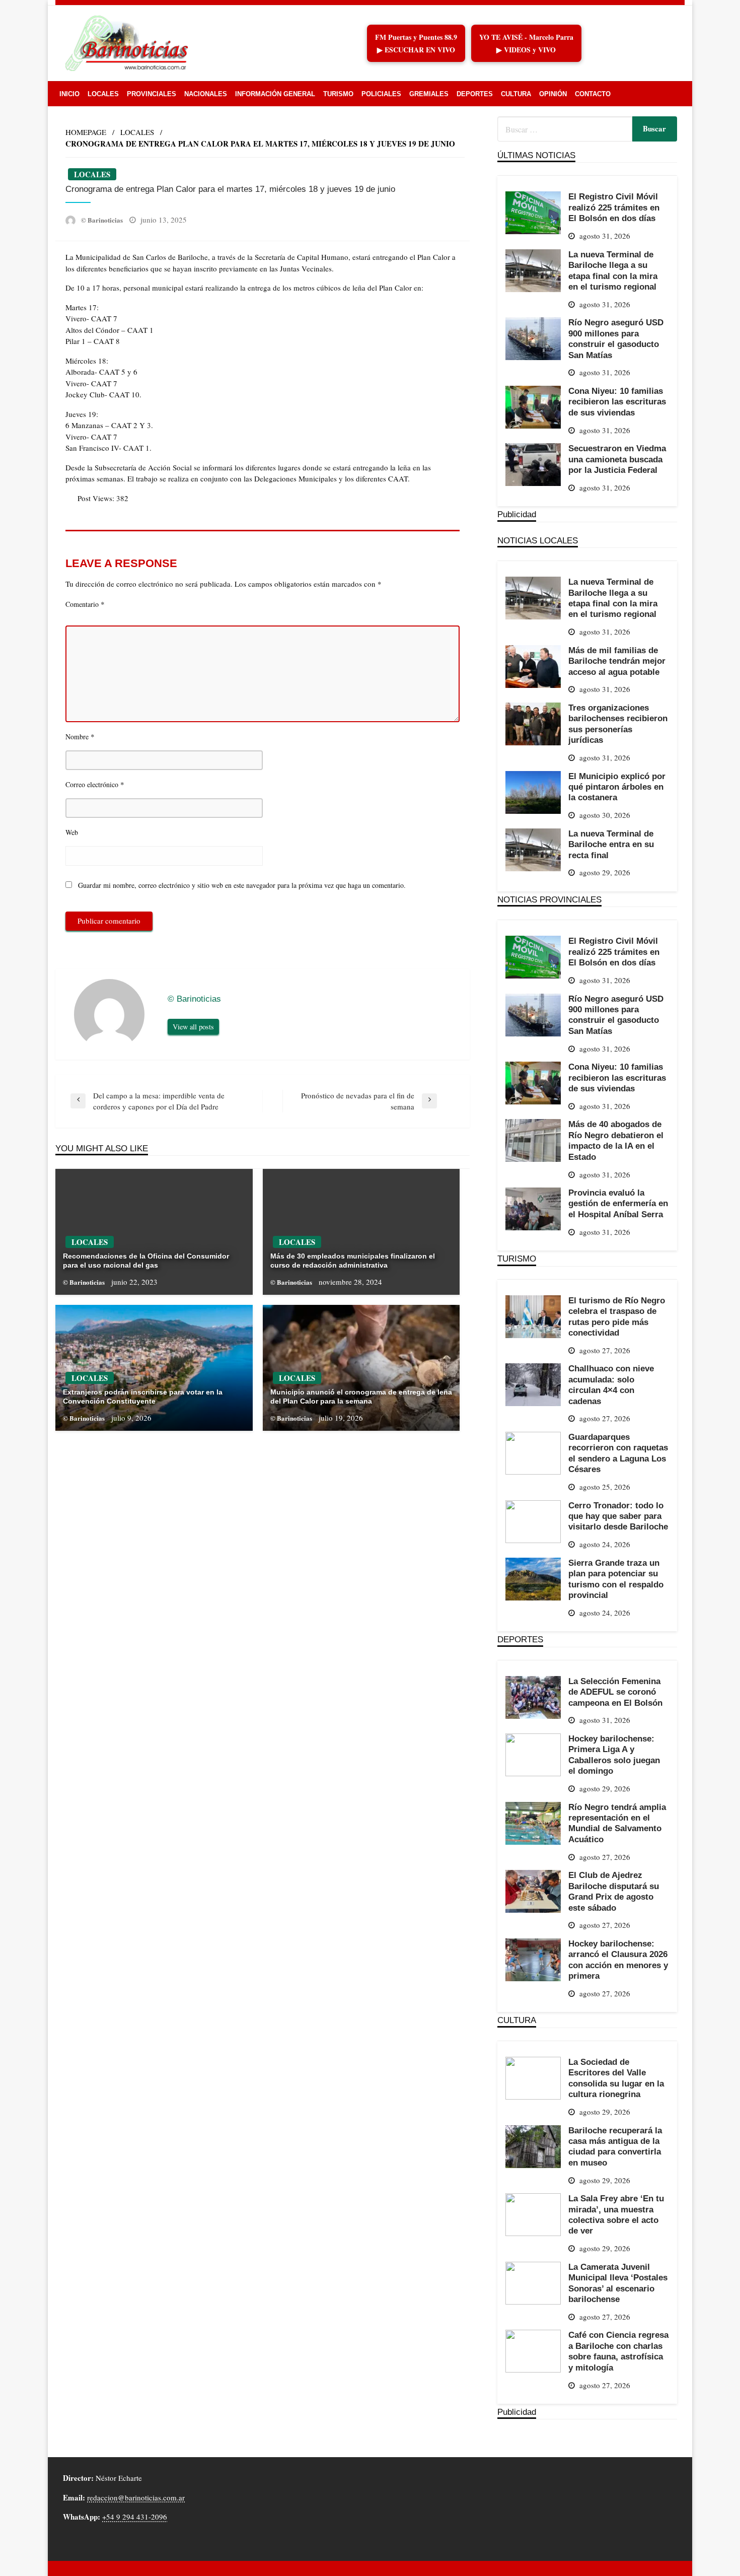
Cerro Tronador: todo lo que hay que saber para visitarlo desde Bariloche (618, 1516)
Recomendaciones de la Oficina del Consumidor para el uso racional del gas (146, 1261)
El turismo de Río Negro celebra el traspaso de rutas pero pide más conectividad (617, 1316)
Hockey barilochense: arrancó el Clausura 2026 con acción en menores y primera (618, 1960)
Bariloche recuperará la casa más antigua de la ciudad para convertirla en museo (615, 2146)
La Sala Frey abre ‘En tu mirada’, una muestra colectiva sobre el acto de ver (616, 2214)
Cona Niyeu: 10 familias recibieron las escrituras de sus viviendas (617, 402)
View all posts (193, 1027)
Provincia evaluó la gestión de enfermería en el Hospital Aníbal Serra (618, 1203)
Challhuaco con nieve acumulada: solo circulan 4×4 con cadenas (611, 1384)
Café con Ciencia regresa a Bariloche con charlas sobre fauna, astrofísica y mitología (618, 2351)
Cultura (516, 94)
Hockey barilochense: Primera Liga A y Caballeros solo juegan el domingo (614, 1755)
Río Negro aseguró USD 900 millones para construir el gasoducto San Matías (616, 338)
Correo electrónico (95, 784)
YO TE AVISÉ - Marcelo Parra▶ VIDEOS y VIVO (526, 43)
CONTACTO (593, 94)
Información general (275, 94)
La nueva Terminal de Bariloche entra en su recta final (611, 844)
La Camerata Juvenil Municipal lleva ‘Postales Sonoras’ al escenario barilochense (618, 2283)
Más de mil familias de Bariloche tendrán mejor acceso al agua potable (617, 661)
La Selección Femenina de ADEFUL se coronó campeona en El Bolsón (615, 1692)
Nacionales (206, 94)
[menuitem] (69, 94)
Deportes (475, 94)
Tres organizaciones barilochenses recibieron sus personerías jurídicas (618, 724)
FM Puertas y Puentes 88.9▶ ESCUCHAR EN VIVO (416, 43)
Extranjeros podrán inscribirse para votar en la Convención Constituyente (143, 1397)
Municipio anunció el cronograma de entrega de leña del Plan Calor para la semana (361, 1397)
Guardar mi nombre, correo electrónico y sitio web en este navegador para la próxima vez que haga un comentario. (242, 885)
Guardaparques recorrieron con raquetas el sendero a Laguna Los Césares (618, 1453)
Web (72, 832)
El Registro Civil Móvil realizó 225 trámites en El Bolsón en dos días (614, 207)
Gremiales (429, 94)
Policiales (381, 94)
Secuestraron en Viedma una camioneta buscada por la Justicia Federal (617, 459)
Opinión (553, 94)
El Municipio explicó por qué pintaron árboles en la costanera (617, 787)
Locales (103, 94)
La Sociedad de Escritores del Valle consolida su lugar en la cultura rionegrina (616, 2078)
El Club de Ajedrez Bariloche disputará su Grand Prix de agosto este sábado (614, 1891)
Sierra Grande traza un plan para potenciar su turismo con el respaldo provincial (616, 1579)
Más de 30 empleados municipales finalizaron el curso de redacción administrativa (353, 1261)
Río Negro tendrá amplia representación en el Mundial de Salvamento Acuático (617, 1823)
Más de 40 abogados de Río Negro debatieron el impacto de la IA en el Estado (616, 1140)
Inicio (69, 94)
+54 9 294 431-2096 (135, 2517)
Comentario (85, 604)
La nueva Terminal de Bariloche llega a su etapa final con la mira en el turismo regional (613, 270)
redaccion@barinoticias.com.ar (136, 2497)
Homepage (86, 132)
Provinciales (152, 94)
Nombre (80, 736)
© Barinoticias (103, 220)
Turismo (338, 94)
